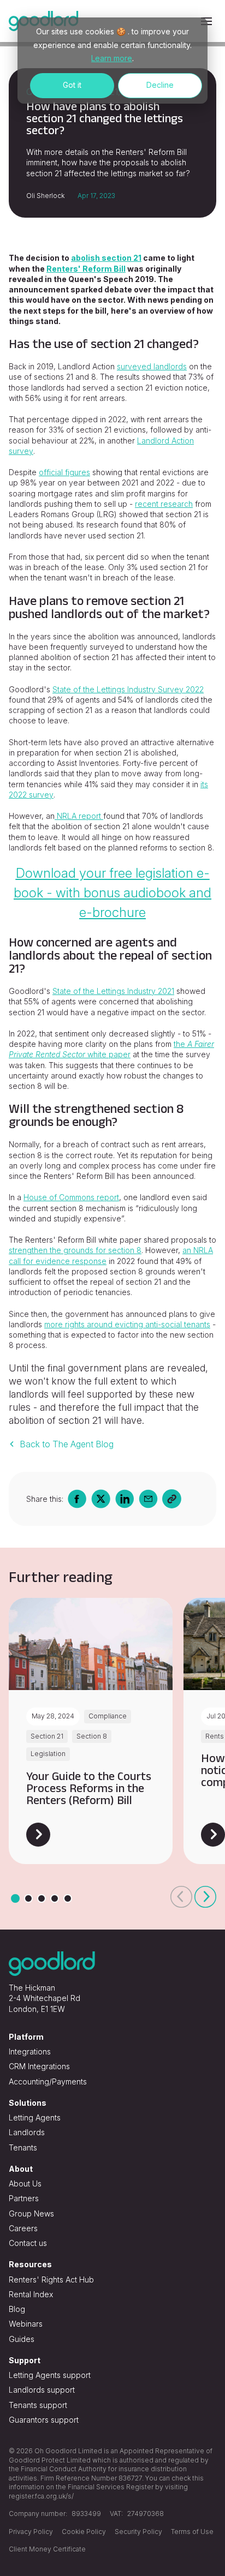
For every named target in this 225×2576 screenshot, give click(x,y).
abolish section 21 (106, 258)
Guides (22, 2339)
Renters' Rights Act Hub (51, 2280)
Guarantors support (44, 2420)
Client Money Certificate (47, 2549)
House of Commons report (71, 1197)
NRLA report (79, 816)
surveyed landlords (152, 366)
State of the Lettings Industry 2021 (113, 991)
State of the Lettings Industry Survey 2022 (128, 689)
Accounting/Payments (48, 2081)
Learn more (112, 58)
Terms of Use (192, 2532)
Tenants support (38, 2405)
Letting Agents (35, 2117)
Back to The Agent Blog (67, 1444)
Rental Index (31, 2294)
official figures (64, 472)
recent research (164, 504)
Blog (17, 2309)
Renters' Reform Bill (86, 269)
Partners (24, 2198)
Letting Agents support (50, 2375)
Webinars (26, 2324)
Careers (23, 2228)
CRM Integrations (39, 2066)
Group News (31, 2213)
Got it (72, 85)
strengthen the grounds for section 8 (75, 1250)
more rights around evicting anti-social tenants (127, 1324)
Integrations (30, 2051)
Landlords (27, 2132)
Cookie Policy (84, 2532)
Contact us (28, 2243)
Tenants (23, 2147)
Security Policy (138, 2532)
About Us (25, 2183)
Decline (160, 85)
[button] (181, 1897)
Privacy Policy (31, 2532)
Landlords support (42, 2390)
